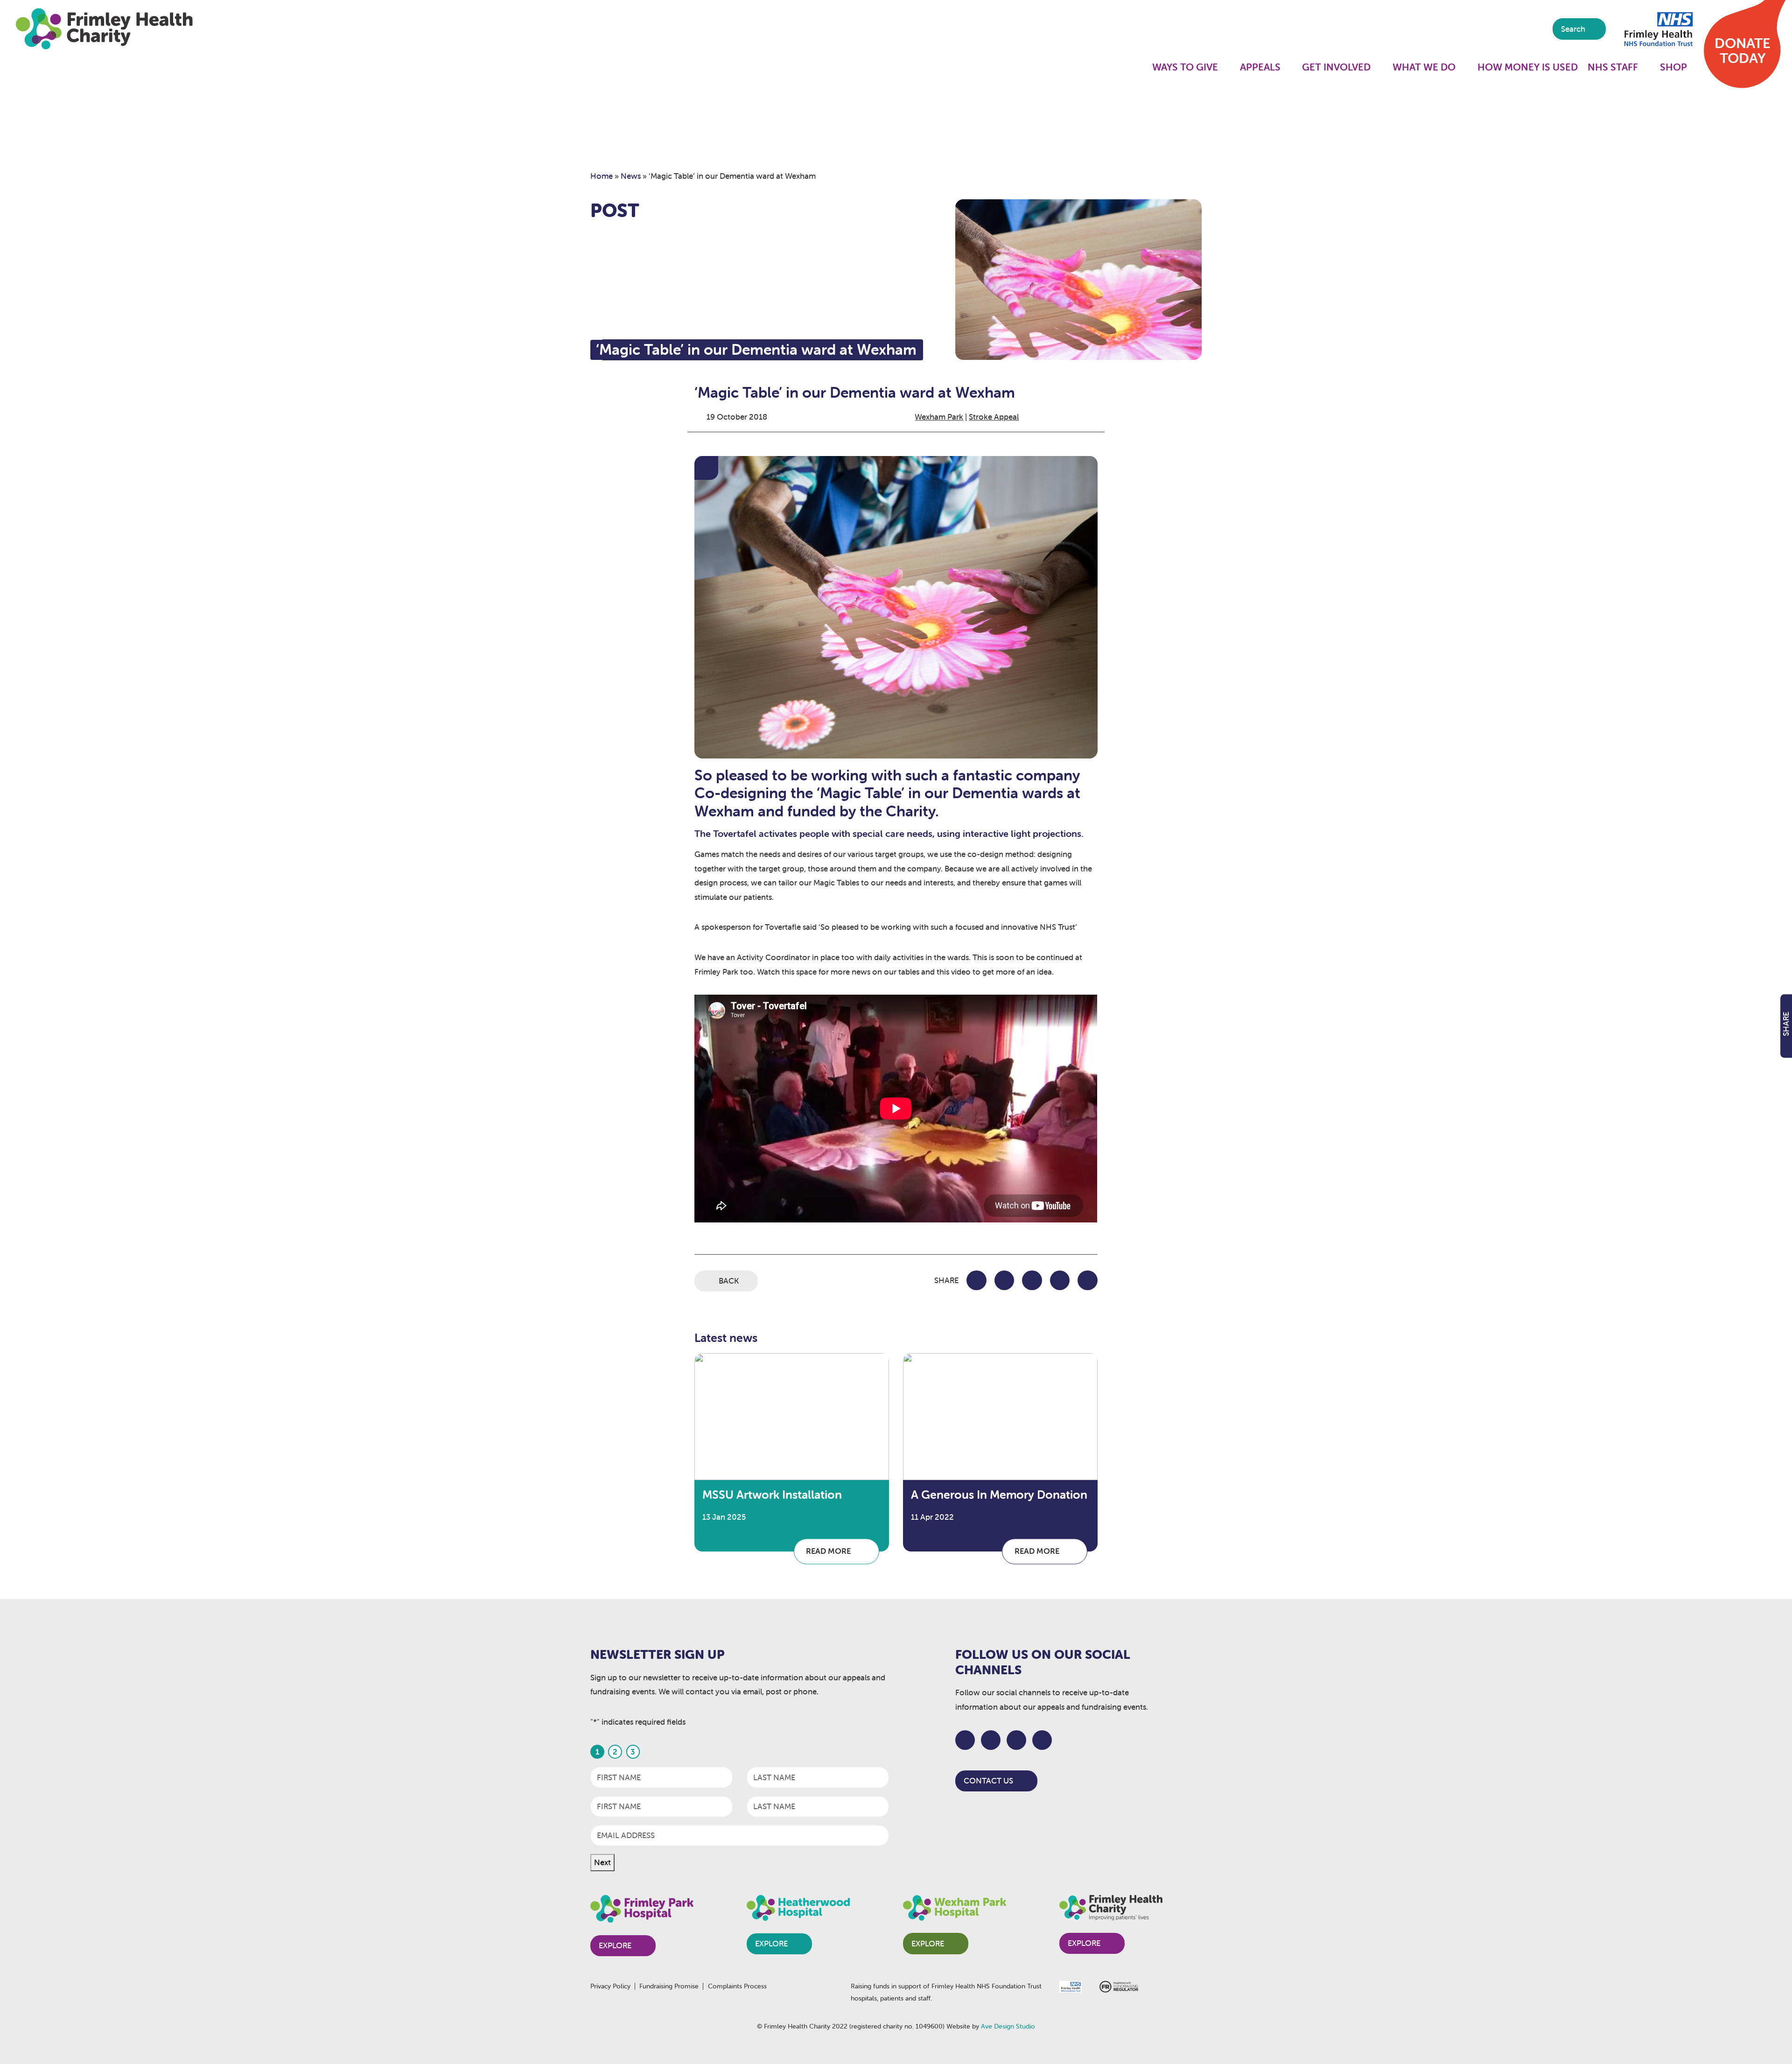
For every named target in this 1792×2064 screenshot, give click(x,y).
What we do (1424, 67)
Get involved (1336, 67)
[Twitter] (991, 1740)
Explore (615, 1945)
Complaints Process (737, 1986)
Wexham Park (939, 417)
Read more (829, 1552)
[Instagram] (1017, 1740)
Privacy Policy (610, 1986)
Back (729, 1281)
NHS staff (1613, 67)
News (631, 176)
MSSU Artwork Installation (772, 1495)
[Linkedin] (1042, 1740)
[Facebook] (965, 1740)
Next (602, 1862)
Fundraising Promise (669, 1986)
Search (1574, 29)
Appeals (1260, 67)
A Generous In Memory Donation (999, 1495)
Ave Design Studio (1008, 2026)
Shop (1673, 67)
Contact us (988, 1781)
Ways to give (1185, 67)
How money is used (1528, 67)
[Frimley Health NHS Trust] (1657, 28)
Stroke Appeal (994, 417)
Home (602, 176)
